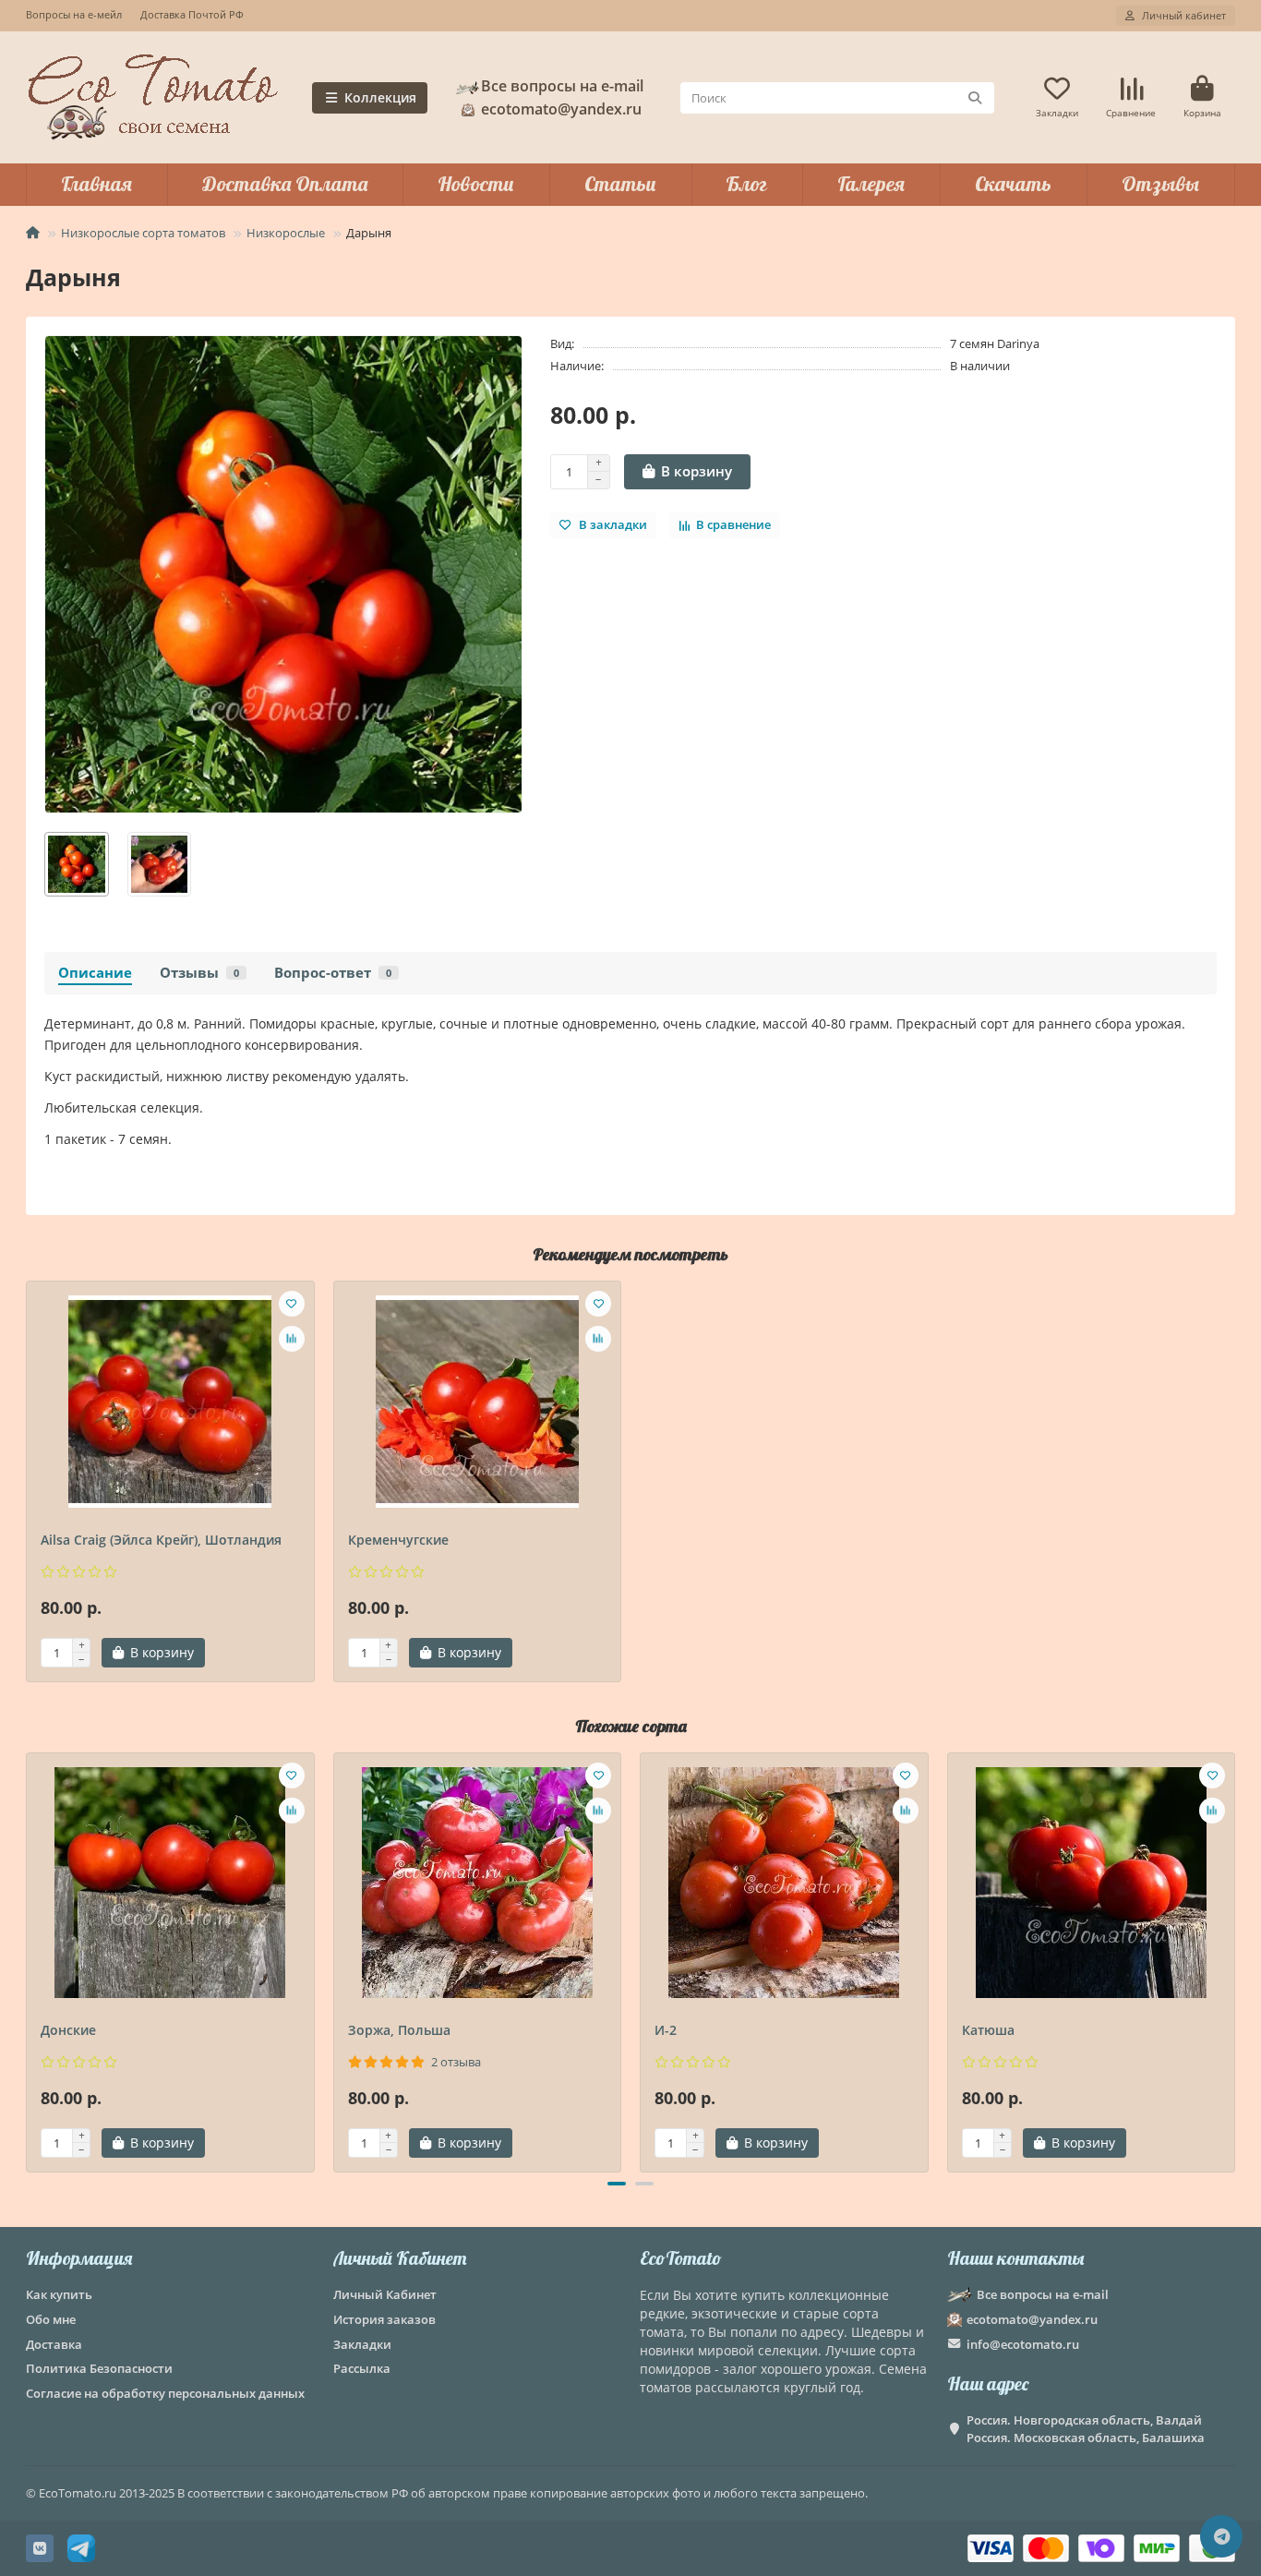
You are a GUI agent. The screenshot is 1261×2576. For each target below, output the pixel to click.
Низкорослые (286, 233)
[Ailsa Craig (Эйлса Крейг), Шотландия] (170, 1402)
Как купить (59, 2294)
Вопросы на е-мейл (74, 14)
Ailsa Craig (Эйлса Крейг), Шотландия (161, 1540)
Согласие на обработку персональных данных (165, 2393)
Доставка (54, 2344)
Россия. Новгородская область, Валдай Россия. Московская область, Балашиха (1086, 2429)
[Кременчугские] (478, 1402)
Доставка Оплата (285, 184)
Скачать (1013, 184)
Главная (96, 184)
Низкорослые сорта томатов (143, 233)
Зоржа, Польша (399, 2030)
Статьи (620, 184)
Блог (746, 184)
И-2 (666, 2030)
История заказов (384, 2319)
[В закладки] (292, 1304)
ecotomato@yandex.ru (1032, 2319)
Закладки (362, 2344)
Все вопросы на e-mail (562, 86)
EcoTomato (681, 2258)
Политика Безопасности (99, 2368)
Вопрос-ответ (333, 973)
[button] (28, 1959)
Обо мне (51, 2319)
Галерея (871, 184)
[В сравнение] (292, 1339)
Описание (95, 973)
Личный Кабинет (400, 2258)
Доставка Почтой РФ (192, 14)
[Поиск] (975, 98)
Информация (79, 2258)
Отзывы (1160, 184)
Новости (476, 184)
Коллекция (380, 97)
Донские (68, 2030)
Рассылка (362, 2368)
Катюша (988, 2030)
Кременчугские (398, 1540)
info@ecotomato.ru (1023, 2344)
